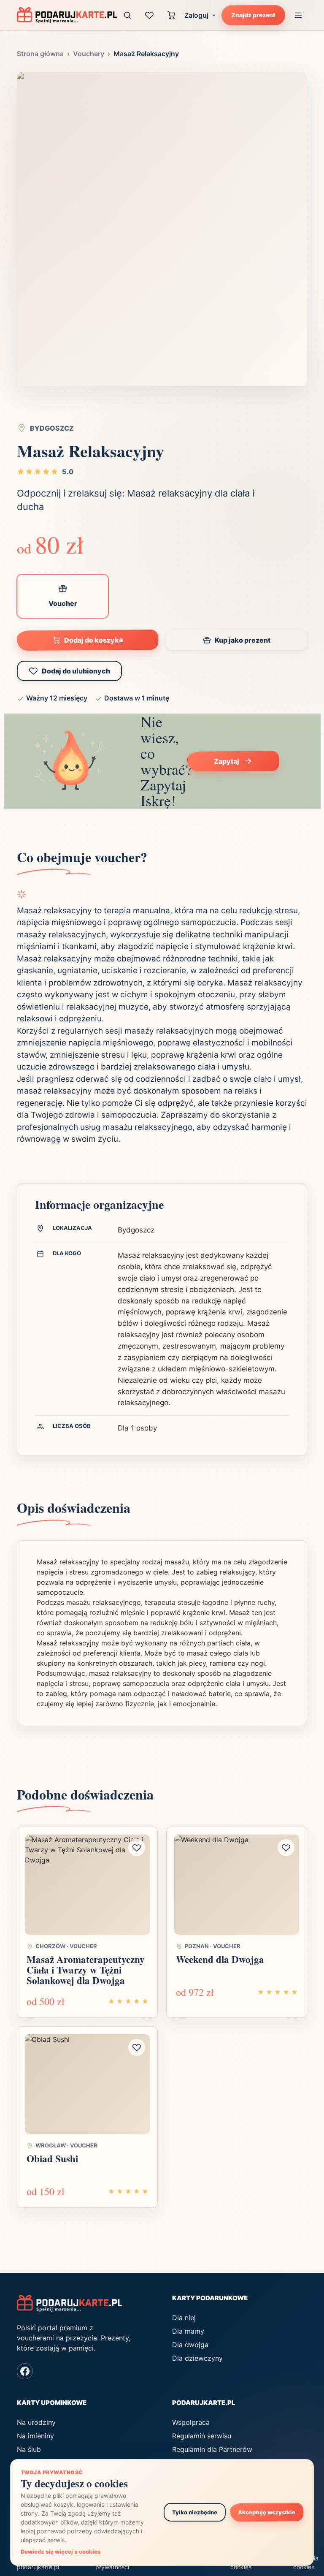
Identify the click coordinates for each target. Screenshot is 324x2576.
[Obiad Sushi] (87, 2084)
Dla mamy (188, 2331)
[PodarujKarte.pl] (67, 15)
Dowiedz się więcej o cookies (61, 2552)
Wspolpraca (191, 2422)
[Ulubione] (149, 15)
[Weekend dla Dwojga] (237, 1885)
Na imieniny (35, 2436)
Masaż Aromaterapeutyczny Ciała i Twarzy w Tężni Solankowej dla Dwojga (86, 1970)
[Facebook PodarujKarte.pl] (25, 2371)
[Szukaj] (127, 15)
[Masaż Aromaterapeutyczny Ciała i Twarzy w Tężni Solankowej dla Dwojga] (87, 1885)
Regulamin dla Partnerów (212, 2449)
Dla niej (184, 2318)
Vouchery (89, 54)
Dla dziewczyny (197, 2358)
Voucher (63, 603)
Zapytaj (226, 761)
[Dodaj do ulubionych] (137, 1848)
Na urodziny (36, 2422)
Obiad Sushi (52, 2158)
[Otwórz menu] (298, 15)
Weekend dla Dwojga (220, 1959)
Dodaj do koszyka (93, 640)
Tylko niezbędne (195, 2512)
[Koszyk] (171, 15)
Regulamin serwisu (202, 2436)
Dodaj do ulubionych (76, 671)
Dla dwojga (190, 2345)
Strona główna (40, 54)
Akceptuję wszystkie (267, 2512)
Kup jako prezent (243, 640)
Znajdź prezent (253, 15)
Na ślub (29, 2449)
